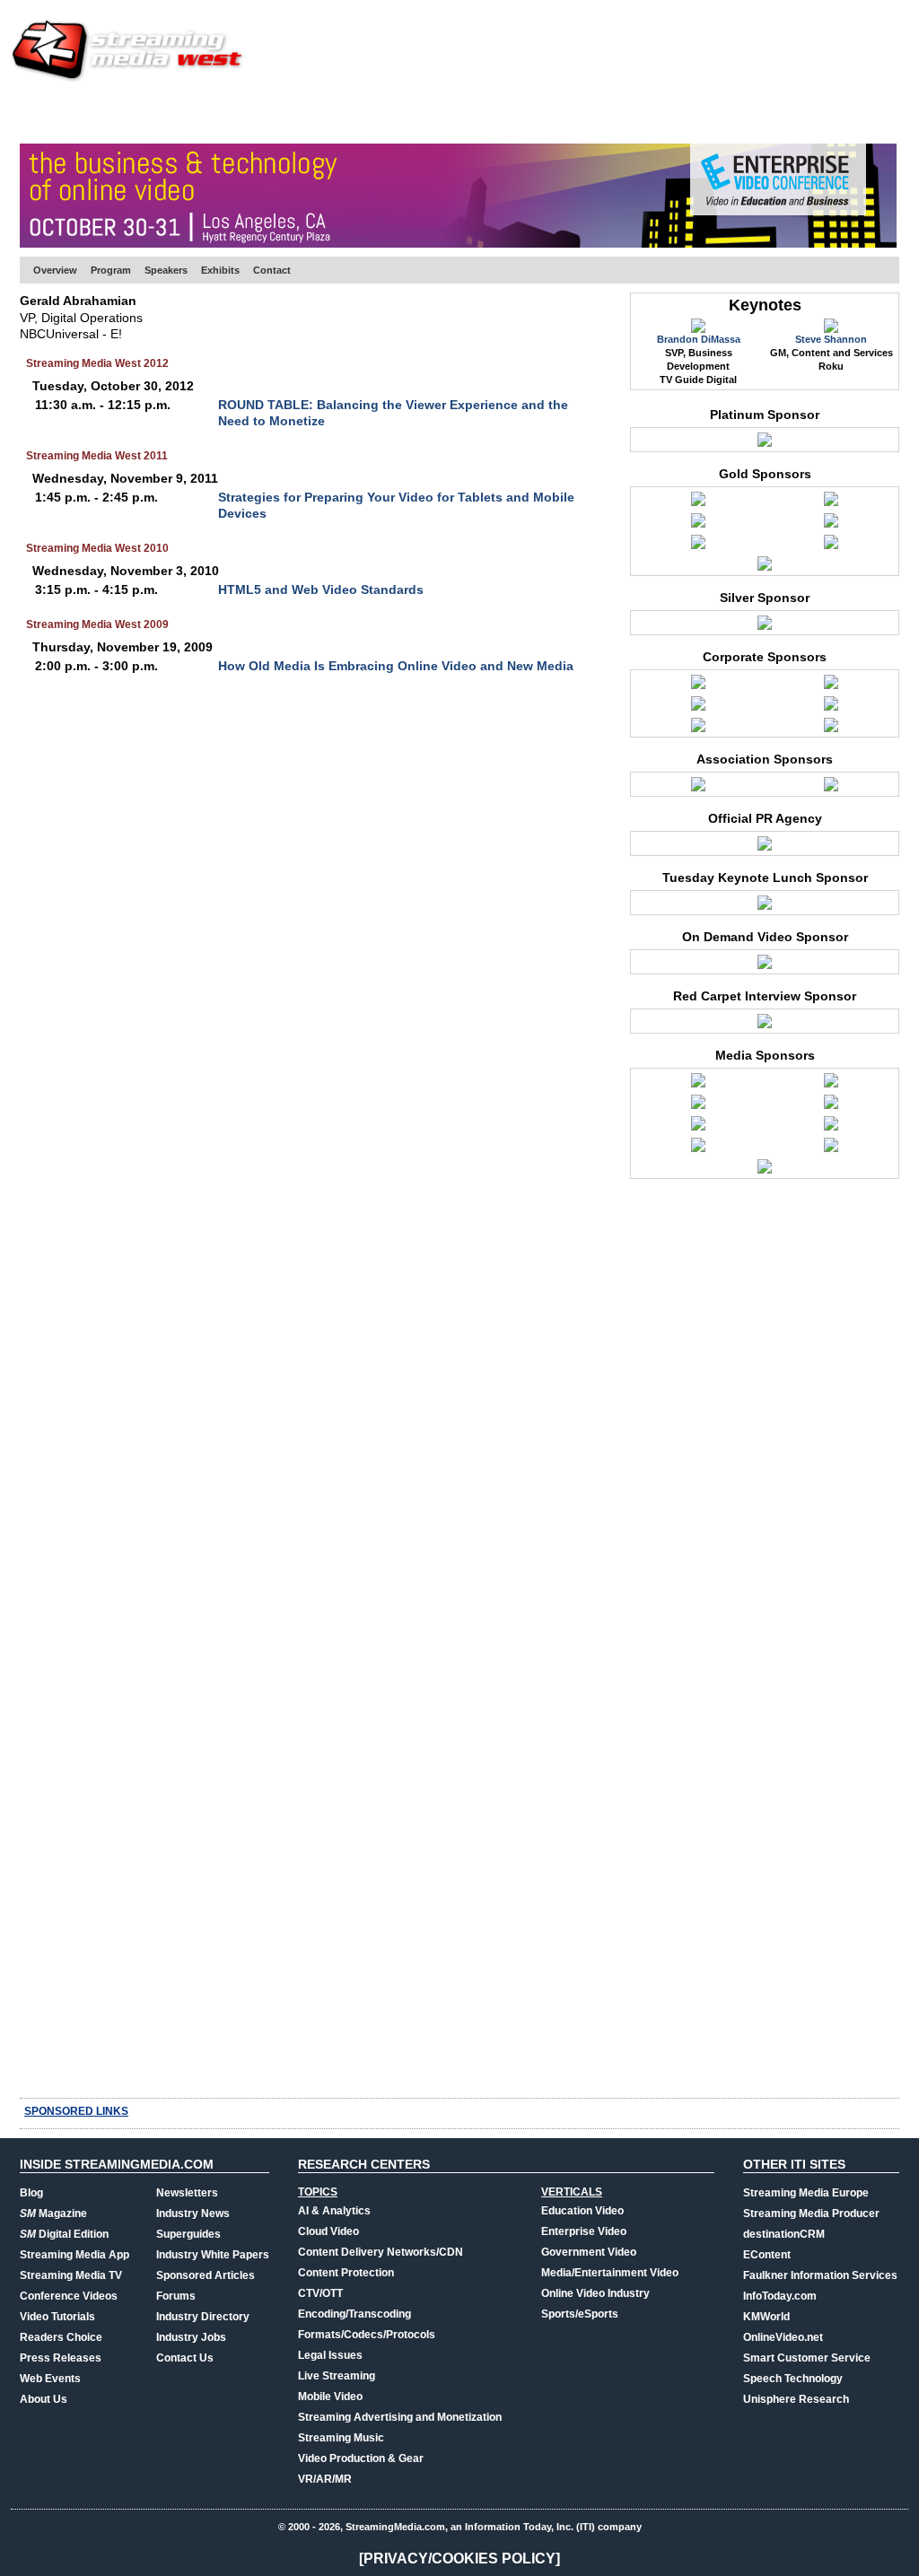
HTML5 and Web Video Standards (321, 589)
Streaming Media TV (71, 2275)
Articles (350, 112)
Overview (55, 270)
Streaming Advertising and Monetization (400, 2417)
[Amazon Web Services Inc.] (698, 503)
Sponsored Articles (206, 2275)
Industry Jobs (191, 2337)
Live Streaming (337, 2376)
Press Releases (61, 2358)
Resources (617, 112)
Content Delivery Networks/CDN (381, 2252)
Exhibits (220, 270)
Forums (176, 2296)
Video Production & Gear (361, 2458)
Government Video (589, 2252)
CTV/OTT (320, 2293)
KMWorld (766, 2317)
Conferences (800, 112)
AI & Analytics (334, 2211)
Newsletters (187, 2193)
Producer (191, 112)
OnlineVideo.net (783, 2337)
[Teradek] (765, 568)
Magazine (53, 2214)
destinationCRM (784, 2234)
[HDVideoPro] (831, 1085)
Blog (31, 2193)
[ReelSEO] (831, 1128)
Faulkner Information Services (820, 2275)
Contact (272, 270)
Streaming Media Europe (806, 2193)
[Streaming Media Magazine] (698, 1149)
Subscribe (273, 112)
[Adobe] (698, 686)
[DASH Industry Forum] (698, 789)
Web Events (705, 112)
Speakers (166, 270)
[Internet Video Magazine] (698, 1106)
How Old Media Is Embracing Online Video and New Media (396, 666)
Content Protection (346, 2273)
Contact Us (185, 2358)
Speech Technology (793, 2379)
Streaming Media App (74, 2255)
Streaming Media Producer (811, 2214)
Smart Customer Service (807, 2358)
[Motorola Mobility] (831, 546)
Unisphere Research (796, 2399)
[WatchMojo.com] (765, 1171)
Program (111, 270)
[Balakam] (698, 708)
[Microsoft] (765, 627)
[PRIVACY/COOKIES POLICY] (459, 2559)
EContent (767, 2255)
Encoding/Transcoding (354, 2314)
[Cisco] (831, 503)
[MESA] (831, 789)
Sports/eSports (580, 2314)
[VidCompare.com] (831, 1149)
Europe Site (106, 112)
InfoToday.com (780, 2296)
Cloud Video (328, 2231)
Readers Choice (61, 2337)
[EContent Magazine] (698, 1085)
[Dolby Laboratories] (831, 708)
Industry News (193, 2214)
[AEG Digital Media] (831, 686)
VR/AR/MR (325, 2479)
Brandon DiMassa (699, 339)
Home (36, 112)
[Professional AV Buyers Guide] (698, 1128)
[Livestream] (698, 546)
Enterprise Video (584, 2231)
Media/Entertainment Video (610, 2273)
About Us (44, 2399)
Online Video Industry (595, 2293)
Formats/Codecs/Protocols (367, 2335)
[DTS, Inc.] (698, 729)
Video (411, 112)
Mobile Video (330, 2397)
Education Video (582, 2211)
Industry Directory (203, 2317)
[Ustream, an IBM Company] (765, 444)
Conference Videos (69, 2296)
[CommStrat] (765, 848)
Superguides (188, 2234)
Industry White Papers (213, 2255)
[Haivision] (698, 525)
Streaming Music (341, 2438)
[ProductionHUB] (831, 1106)
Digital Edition (64, 2234)
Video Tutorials (57, 2317)
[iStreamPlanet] (831, 525)
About (879, 112)
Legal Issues (330, 2355)
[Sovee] (831, 729)
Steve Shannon (831, 339)
